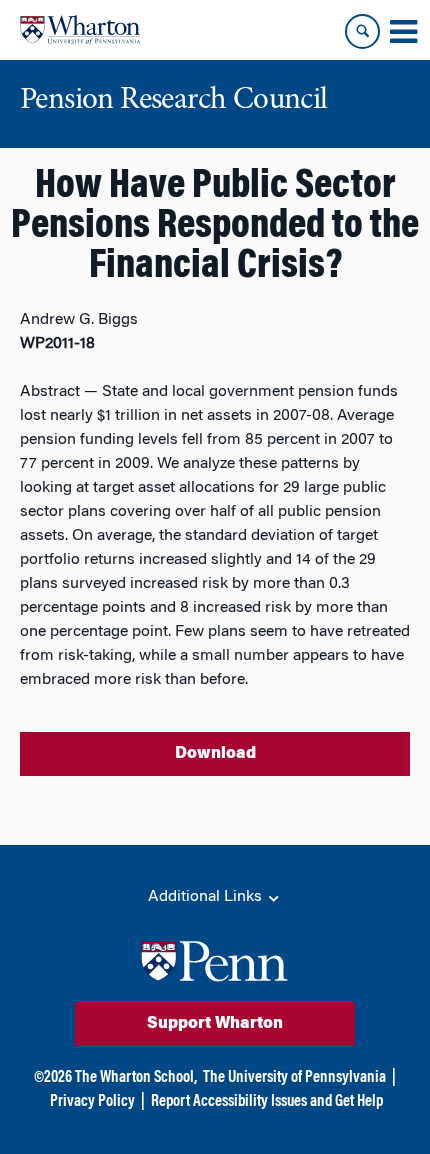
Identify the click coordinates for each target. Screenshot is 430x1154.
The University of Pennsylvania (294, 1078)
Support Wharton (215, 1024)
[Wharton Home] (80, 30)
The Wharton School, (136, 1078)
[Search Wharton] (362, 31)
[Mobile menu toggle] (403, 32)
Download (215, 754)
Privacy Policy (92, 1102)
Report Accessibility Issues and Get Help (267, 1102)
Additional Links (207, 897)
